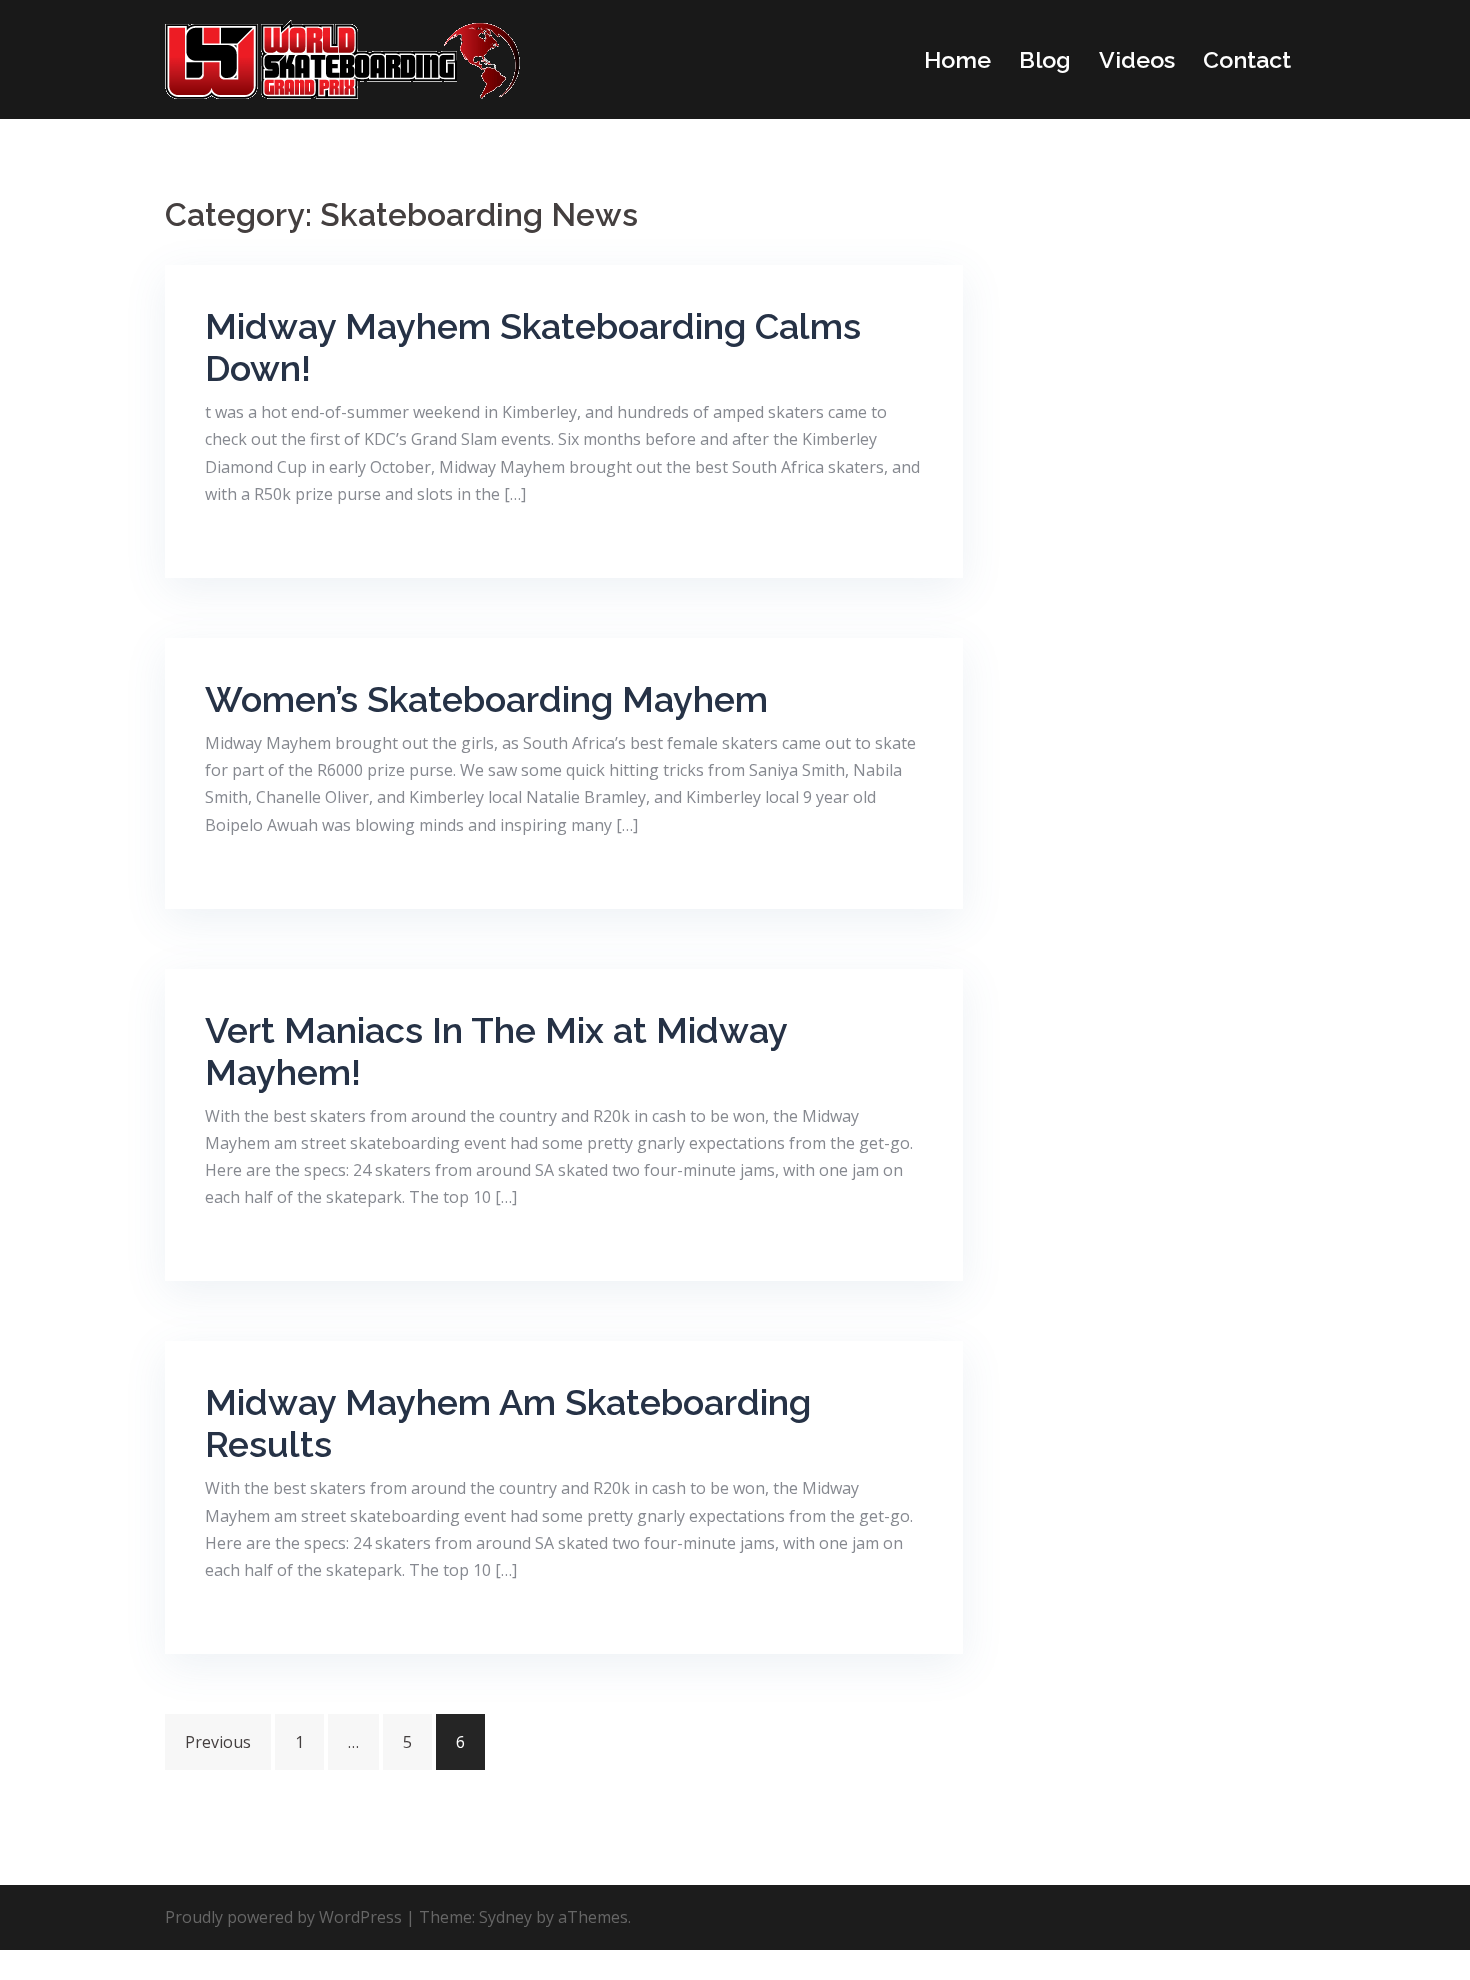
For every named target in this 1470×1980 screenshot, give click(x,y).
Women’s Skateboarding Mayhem (486, 699)
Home (957, 59)
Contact (1247, 59)
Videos (1137, 59)
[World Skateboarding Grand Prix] (342, 58)
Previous (218, 1742)
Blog (1045, 59)
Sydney (505, 1917)
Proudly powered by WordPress (283, 1917)
